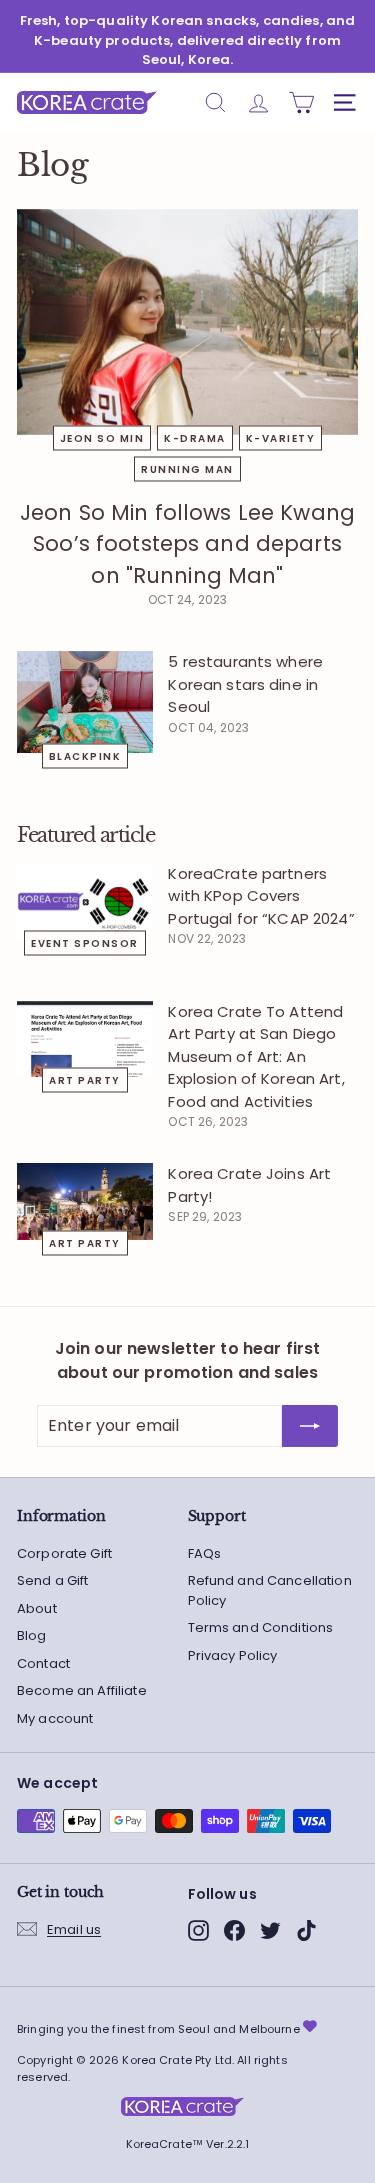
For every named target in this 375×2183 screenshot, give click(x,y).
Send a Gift (53, 1580)
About (37, 1608)
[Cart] (301, 102)
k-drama (195, 437)
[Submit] (310, 1426)
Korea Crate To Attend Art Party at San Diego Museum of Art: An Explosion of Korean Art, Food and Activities (256, 1056)
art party (85, 1080)
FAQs (205, 1553)
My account (55, 1718)
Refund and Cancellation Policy (270, 1590)
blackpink (85, 756)
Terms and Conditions (261, 1627)
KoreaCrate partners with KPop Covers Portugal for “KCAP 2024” (261, 896)
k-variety (281, 437)
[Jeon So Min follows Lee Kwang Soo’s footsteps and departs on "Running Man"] (187, 322)
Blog (32, 1635)
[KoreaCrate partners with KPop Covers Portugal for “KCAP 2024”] (85, 901)
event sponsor (85, 942)
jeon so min (102, 437)
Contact (43, 1663)
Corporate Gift (64, 1553)
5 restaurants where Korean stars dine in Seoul (245, 684)
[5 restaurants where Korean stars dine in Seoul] (85, 702)
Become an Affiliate (82, 1690)
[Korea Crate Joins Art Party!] (85, 1201)
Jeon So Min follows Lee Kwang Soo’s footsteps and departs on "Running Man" (187, 544)
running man (187, 468)
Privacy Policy (233, 1655)
